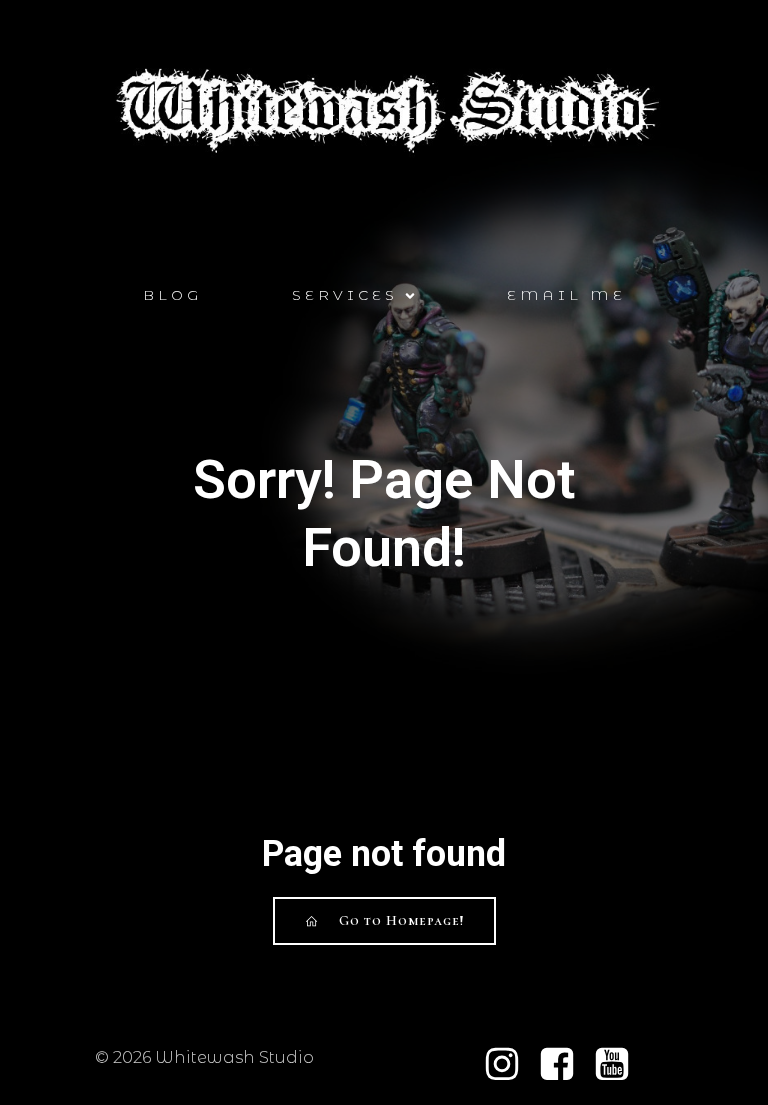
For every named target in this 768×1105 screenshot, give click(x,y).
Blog (172, 295)
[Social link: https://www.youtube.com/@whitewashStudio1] (619, 1065)
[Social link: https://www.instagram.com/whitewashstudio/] (509, 1065)
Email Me (566, 295)
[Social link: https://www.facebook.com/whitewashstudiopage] (564, 1065)
